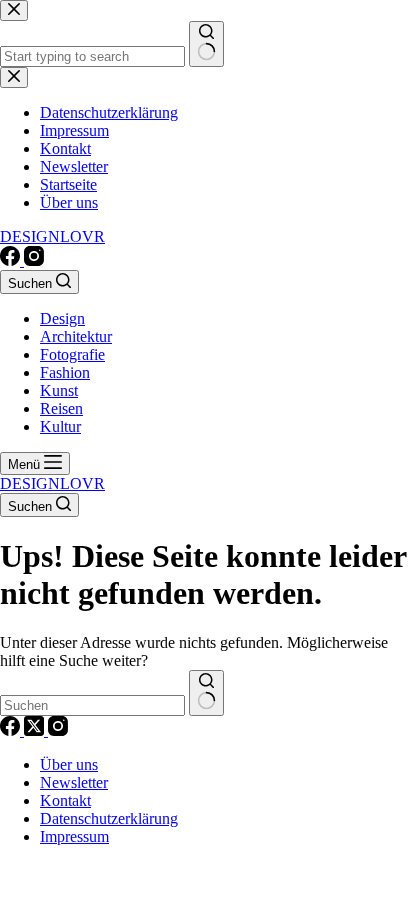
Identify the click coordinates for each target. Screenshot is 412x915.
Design (62, 318)
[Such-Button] (206, 693)
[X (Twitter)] (36, 730)
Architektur (76, 336)
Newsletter (74, 782)
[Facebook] (12, 260)
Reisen (61, 408)
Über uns (69, 764)
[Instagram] (34, 260)
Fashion (65, 372)
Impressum (74, 836)
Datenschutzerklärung (109, 818)
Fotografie (72, 354)
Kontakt (65, 800)
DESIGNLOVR (52, 236)
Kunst (59, 390)
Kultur (60, 426)
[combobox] (92, 705)
